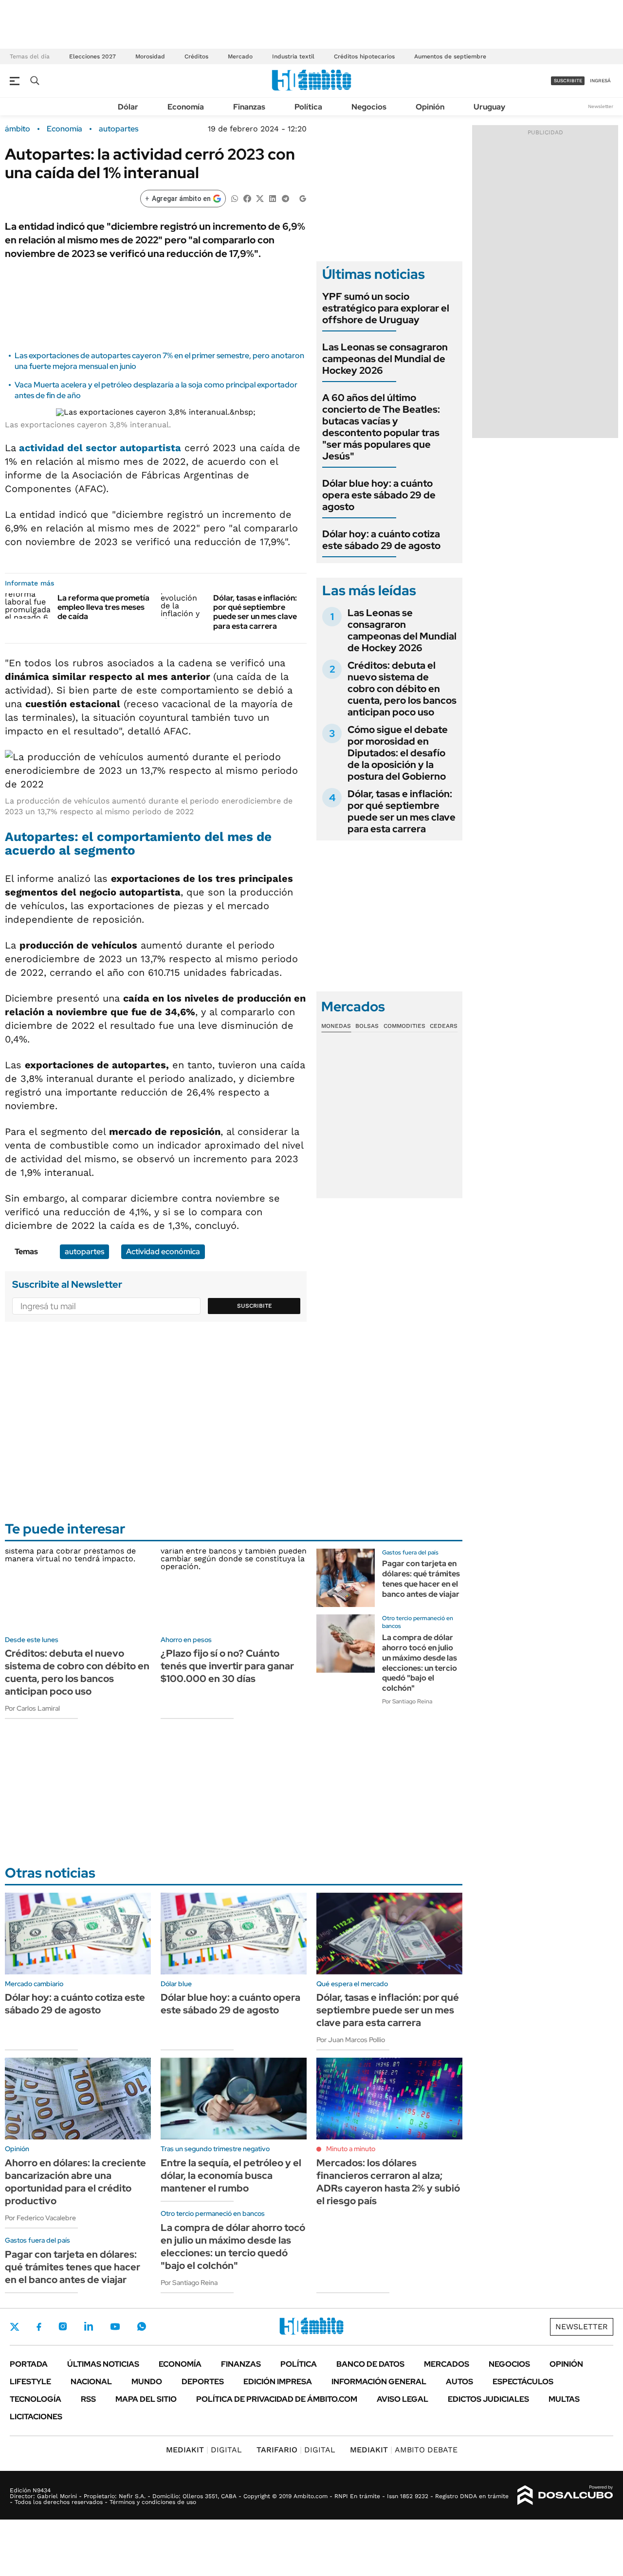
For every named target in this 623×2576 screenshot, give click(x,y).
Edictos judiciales (488, 2399)
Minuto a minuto (351, 2149)
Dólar (128, 107)
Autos (459, 2382)
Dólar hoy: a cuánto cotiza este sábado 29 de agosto (381, 540)
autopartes (119, 129)
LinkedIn (89, 2326)
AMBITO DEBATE (404, 2450)
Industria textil (293, 56)
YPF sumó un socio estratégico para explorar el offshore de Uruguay (386, 308)
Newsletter (601, 106)
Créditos (196, 56)
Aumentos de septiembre (450, 56)
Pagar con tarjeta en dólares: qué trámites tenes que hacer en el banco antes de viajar (421, 1579)
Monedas (336, 1026)
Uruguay (489, 107)
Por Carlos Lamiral (32, 1708)
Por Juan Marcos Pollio (351, 2040)
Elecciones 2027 (92, 56)
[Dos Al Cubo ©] (565, 2495)
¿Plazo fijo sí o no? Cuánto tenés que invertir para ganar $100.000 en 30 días (227, 1666)
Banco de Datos (370, 2364)
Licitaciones (36, 2417)
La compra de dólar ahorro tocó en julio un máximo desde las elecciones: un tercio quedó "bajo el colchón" (420, 1663)
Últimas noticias (103, 2364)
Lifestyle (30, 2382)
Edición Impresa (278, 2382)
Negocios (369, 107)
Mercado (240, 56)
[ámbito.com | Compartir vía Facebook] (247, 198)
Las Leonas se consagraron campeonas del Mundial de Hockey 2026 (385, 359)
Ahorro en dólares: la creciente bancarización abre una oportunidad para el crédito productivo (75, 2182)
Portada (29, 2364)
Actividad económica (163, 1251)
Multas (564, 2399)
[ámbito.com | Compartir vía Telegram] (285, 198)
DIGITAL (204, 2450)
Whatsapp (142, 2326)
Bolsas (367, 1026)
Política (308, 107)
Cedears (444, 1026)
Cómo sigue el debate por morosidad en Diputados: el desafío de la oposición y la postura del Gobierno (398, 753)
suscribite (568, 81)
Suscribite (255, 1306)
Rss (88, 2399)
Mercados (447, 2364)
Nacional (91, 2382)
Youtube (115, 2327)
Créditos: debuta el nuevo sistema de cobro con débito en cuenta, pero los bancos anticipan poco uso (402, 689)
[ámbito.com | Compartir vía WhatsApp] (235, 198)
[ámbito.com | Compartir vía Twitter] (260, 198)
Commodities (404, 1026)
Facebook (39, 2327)
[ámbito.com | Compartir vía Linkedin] (273, 198)
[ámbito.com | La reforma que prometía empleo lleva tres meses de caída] (27, 606)
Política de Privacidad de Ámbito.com (277, 2399)
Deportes (203, 2382)
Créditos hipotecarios (364, 56)
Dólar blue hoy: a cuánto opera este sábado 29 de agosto (379, 495)
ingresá (600, 81)
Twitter (15, 2327)
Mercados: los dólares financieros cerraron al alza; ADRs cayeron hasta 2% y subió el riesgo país (388, 2182)
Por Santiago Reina (407, 1701)
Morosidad (150, 56)
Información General (379, 2382)
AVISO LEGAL (403, 2399)
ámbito (18, 129)
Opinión (430, 107)
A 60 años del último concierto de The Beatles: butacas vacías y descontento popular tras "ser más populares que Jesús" (381, 427)
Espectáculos (523, 2382)
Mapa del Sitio (146, 2399)
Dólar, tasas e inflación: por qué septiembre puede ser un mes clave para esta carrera (255, 612)
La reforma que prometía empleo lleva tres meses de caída (103, 607)
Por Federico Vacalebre (40, 2218)
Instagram (63, 2326)
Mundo (147, 2382)
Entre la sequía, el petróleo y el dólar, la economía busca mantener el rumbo (231, 2175)
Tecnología (36, 2399)
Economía (186, 107)
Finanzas (249, 107)
